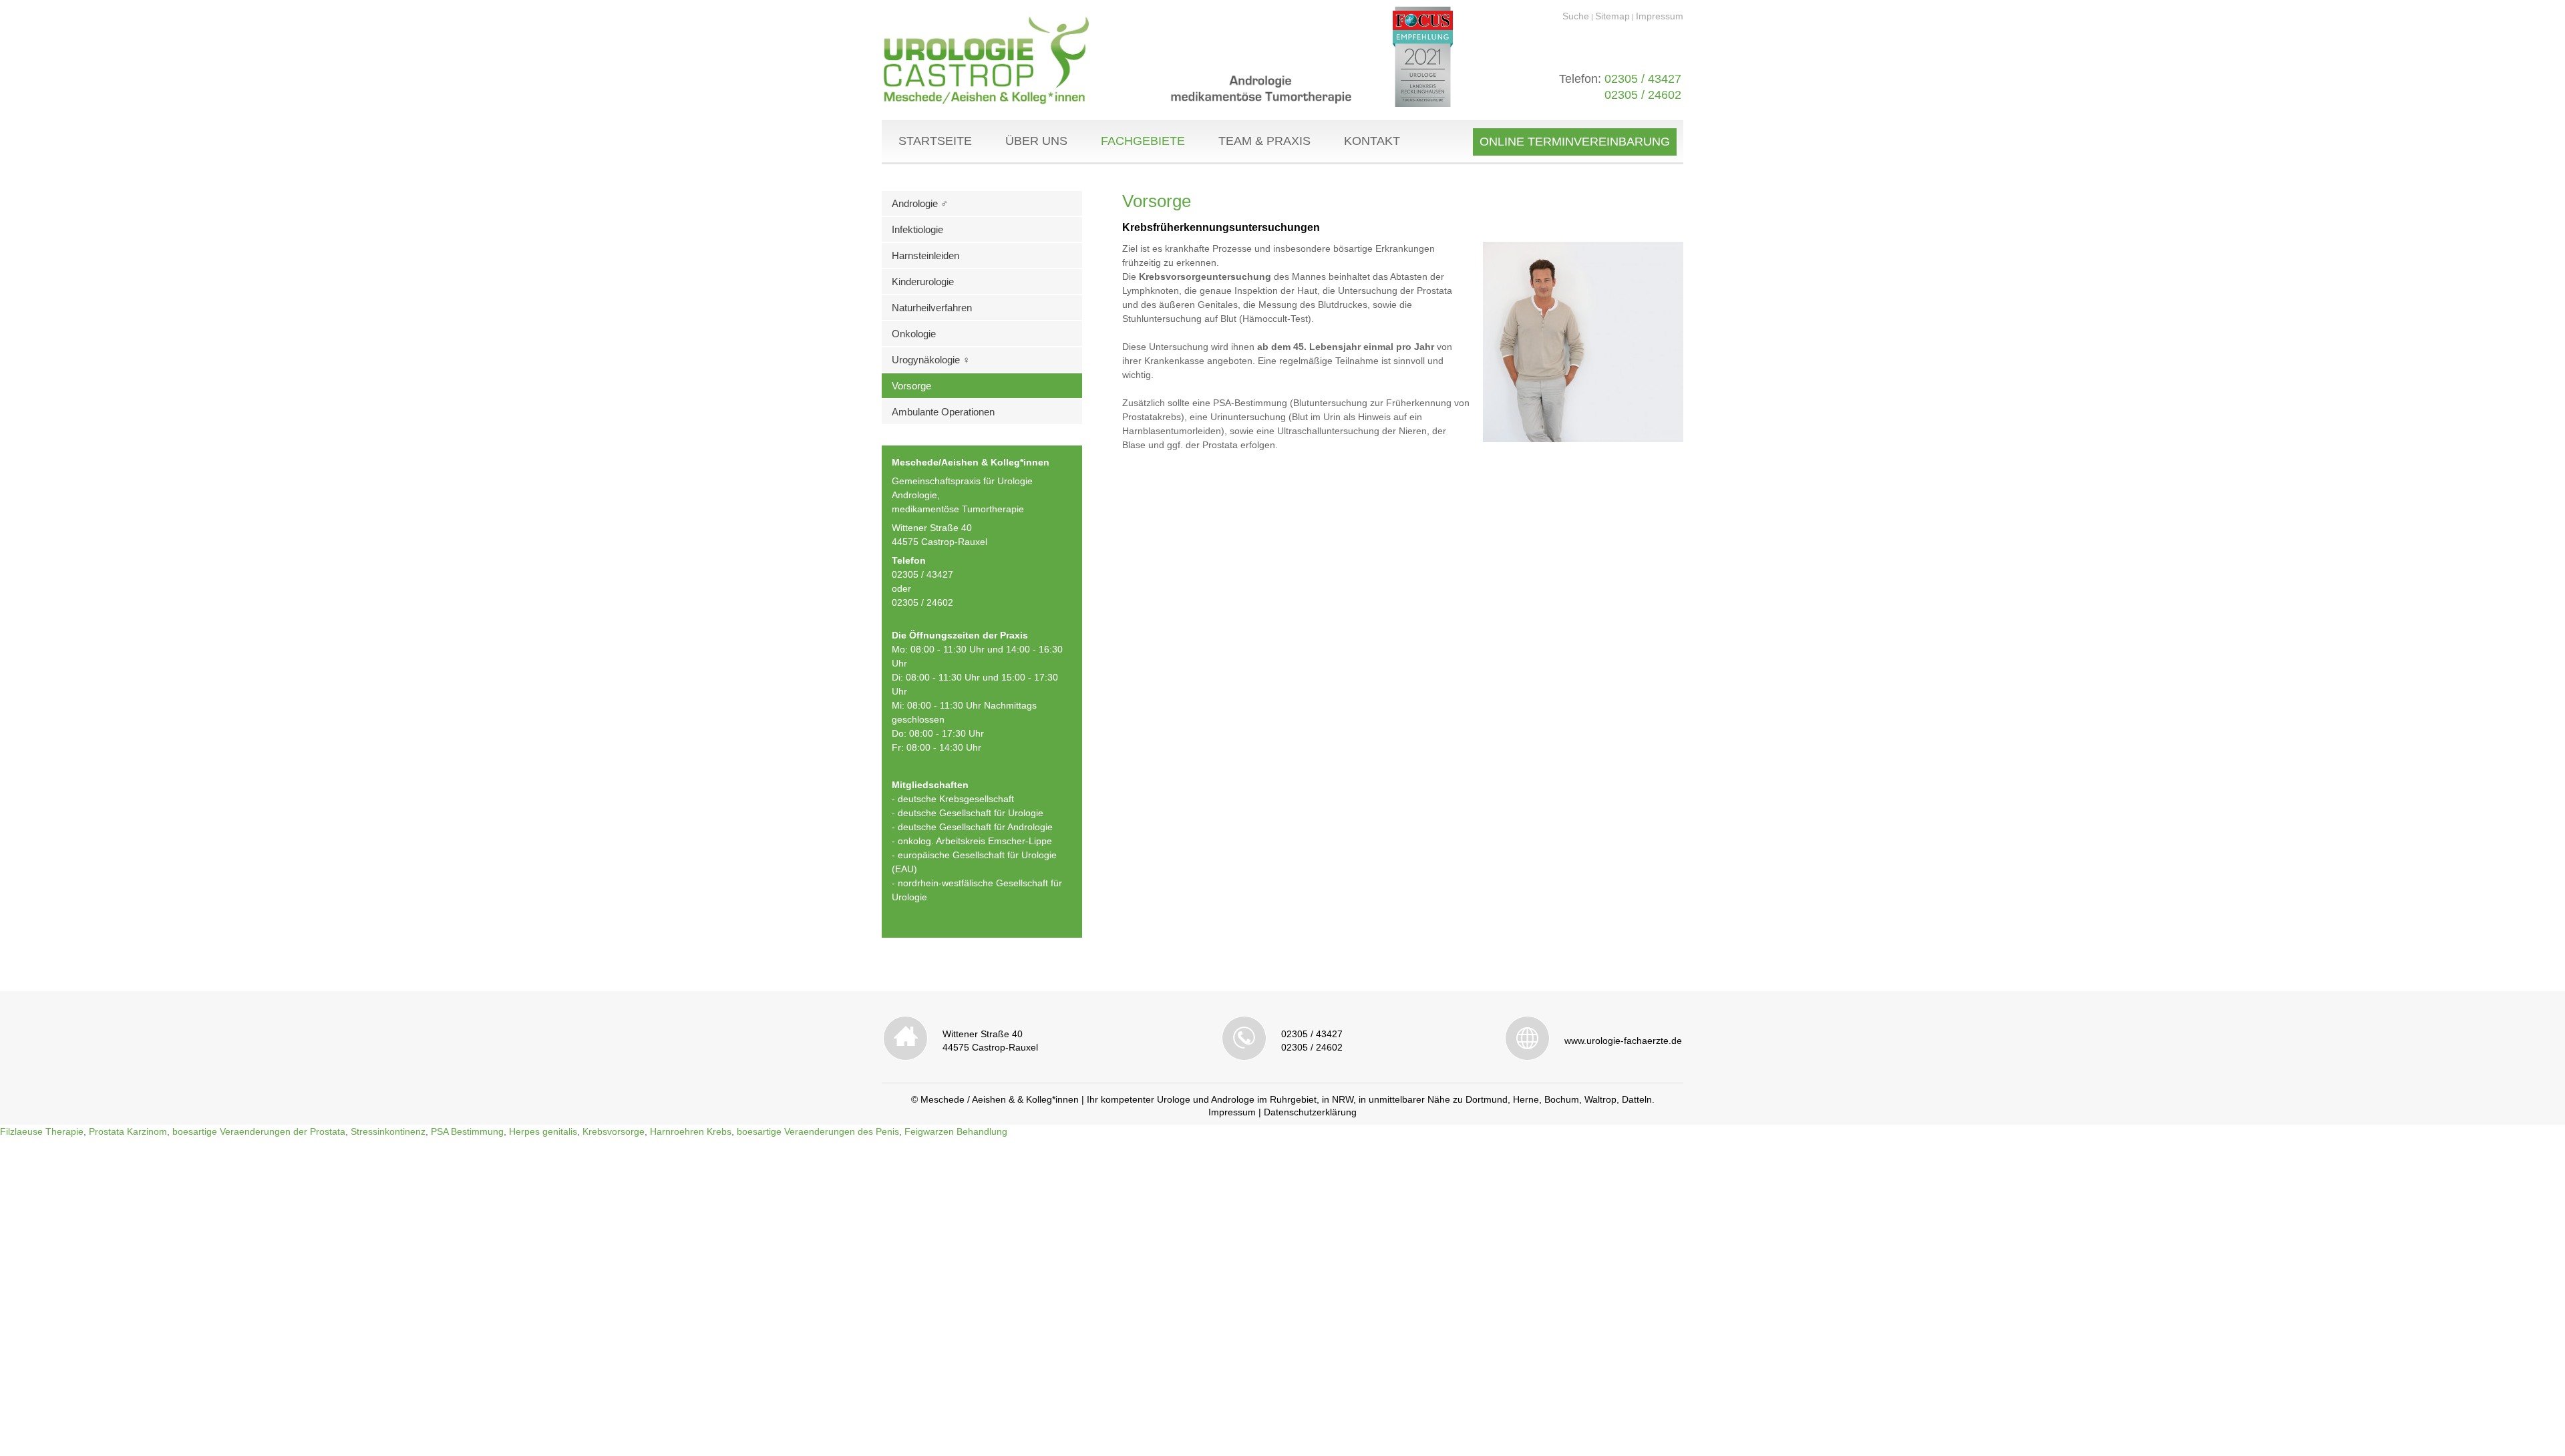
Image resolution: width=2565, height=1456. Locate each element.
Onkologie (914, 334)
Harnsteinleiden (925, 255)
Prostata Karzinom (128, 1131)
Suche (1576, 16)
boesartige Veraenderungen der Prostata (259, 1131)
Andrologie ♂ (920, 203)
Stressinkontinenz (388, 1131)
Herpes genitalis (543, 1131)
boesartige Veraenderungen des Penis (818, 1131)
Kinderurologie (923, 282)
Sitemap (1612, 16)
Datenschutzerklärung (1310, 1112)
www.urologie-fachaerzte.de (1623, 1041)
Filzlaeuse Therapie (42, 1131)
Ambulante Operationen (943, 412)
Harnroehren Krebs (691, 1131)
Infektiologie (917, 229)
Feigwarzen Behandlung (956, 1131)
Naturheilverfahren (932, 308)
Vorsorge (911, 386)
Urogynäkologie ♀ (931, 360)
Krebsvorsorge (614, 1131)
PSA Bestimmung (467, 1131)
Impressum (1660, 16)
